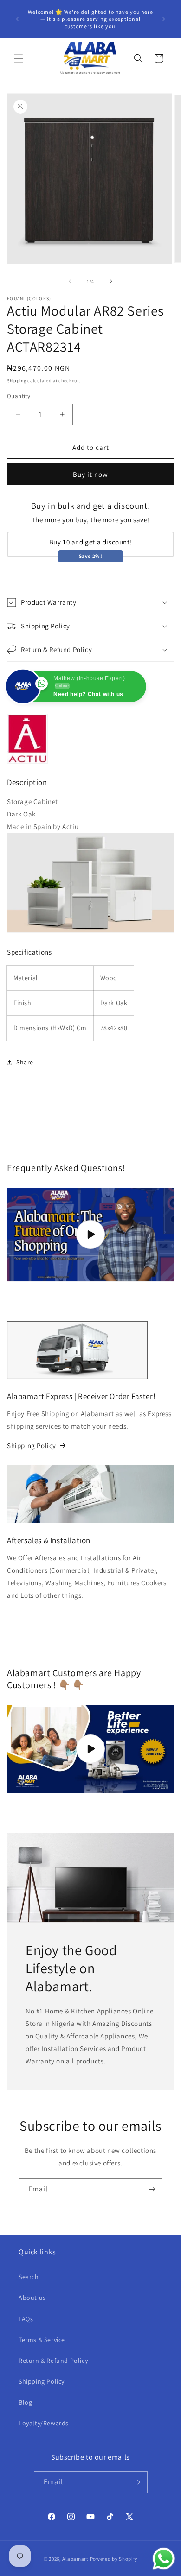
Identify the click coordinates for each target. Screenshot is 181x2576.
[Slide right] (111, 281)
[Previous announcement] (17, 19)
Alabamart (75, 2559)
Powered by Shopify (114, 2559)
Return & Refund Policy (53, 2361)
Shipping (17, 381)
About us (32, 2298)
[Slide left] (70, 281)
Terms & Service (42, 2340)
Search (29, 2277)
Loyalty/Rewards (44, 2423)
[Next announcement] (164, 19)
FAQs (26, 2319)
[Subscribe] (152, 2189)
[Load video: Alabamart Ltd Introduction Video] (90, 1235)
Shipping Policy (32, 1446)
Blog (25, 2402)
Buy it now (90, 474)
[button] (19, 58)
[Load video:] (90, 1749)
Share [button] (25, 1062)
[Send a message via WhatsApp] (164, 2559)
